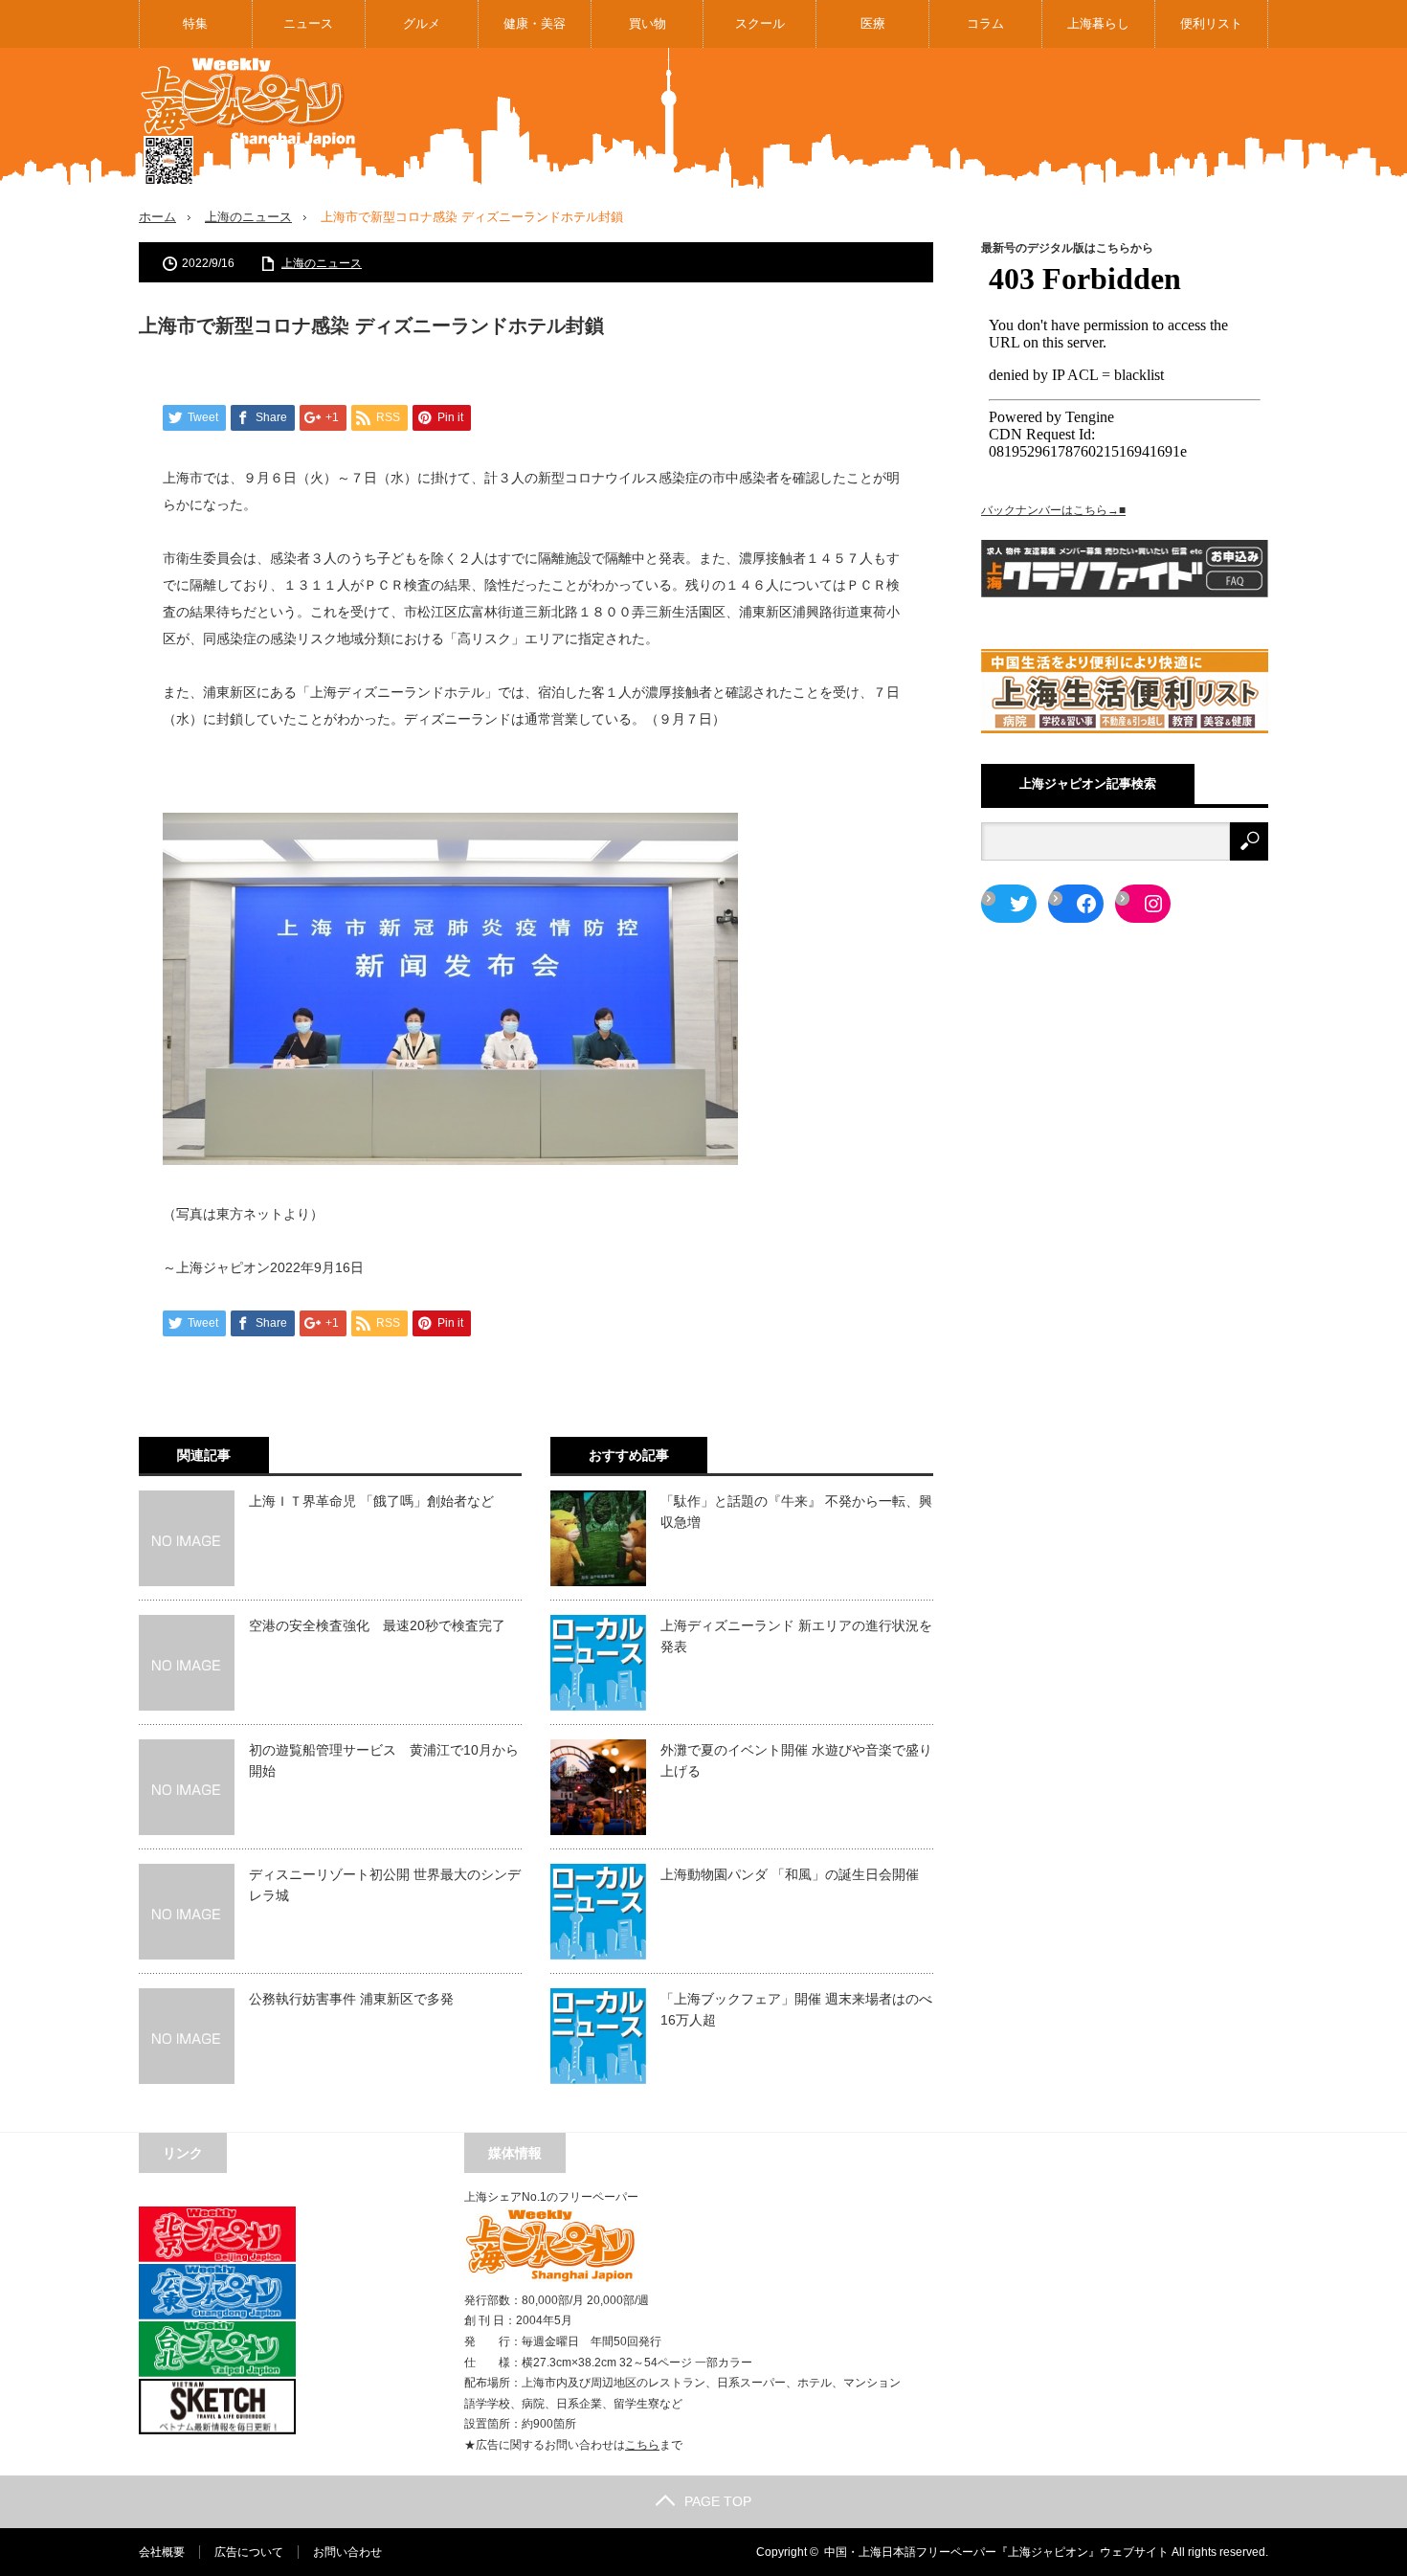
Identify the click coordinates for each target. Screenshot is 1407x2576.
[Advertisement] (920, 119)
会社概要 (162, 2552)
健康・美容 (535, 23)
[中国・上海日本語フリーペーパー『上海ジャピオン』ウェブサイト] (249, 122)
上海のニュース (248, 217)
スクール (760, 23)
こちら (642, 2445)
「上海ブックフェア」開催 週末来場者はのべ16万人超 (796, 2009)
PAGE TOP (718, 2501)
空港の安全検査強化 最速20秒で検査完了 (377, 1625)
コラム (985, 23)
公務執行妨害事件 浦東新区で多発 (351, 1999)
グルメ (422, 23)
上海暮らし (1098, 23)
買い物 (648, 23)
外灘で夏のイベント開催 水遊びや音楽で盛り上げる (796, 1760)
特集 (195, 23)
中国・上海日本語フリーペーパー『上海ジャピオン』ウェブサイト (996, 2552)
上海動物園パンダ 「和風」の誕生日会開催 (790, 1874)
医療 (873, 23)
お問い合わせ (347, 2552)
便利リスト (1211, 23)
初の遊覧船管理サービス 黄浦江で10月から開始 (384, 1760)
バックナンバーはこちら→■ (1053, 510)
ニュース (308, 23)
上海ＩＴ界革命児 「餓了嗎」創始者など (371, 1501)
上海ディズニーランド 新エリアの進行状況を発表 (796, 1636)
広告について (249, 2552)
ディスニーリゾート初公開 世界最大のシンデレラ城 (385, 1885)
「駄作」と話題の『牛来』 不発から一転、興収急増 (796, 1512)
